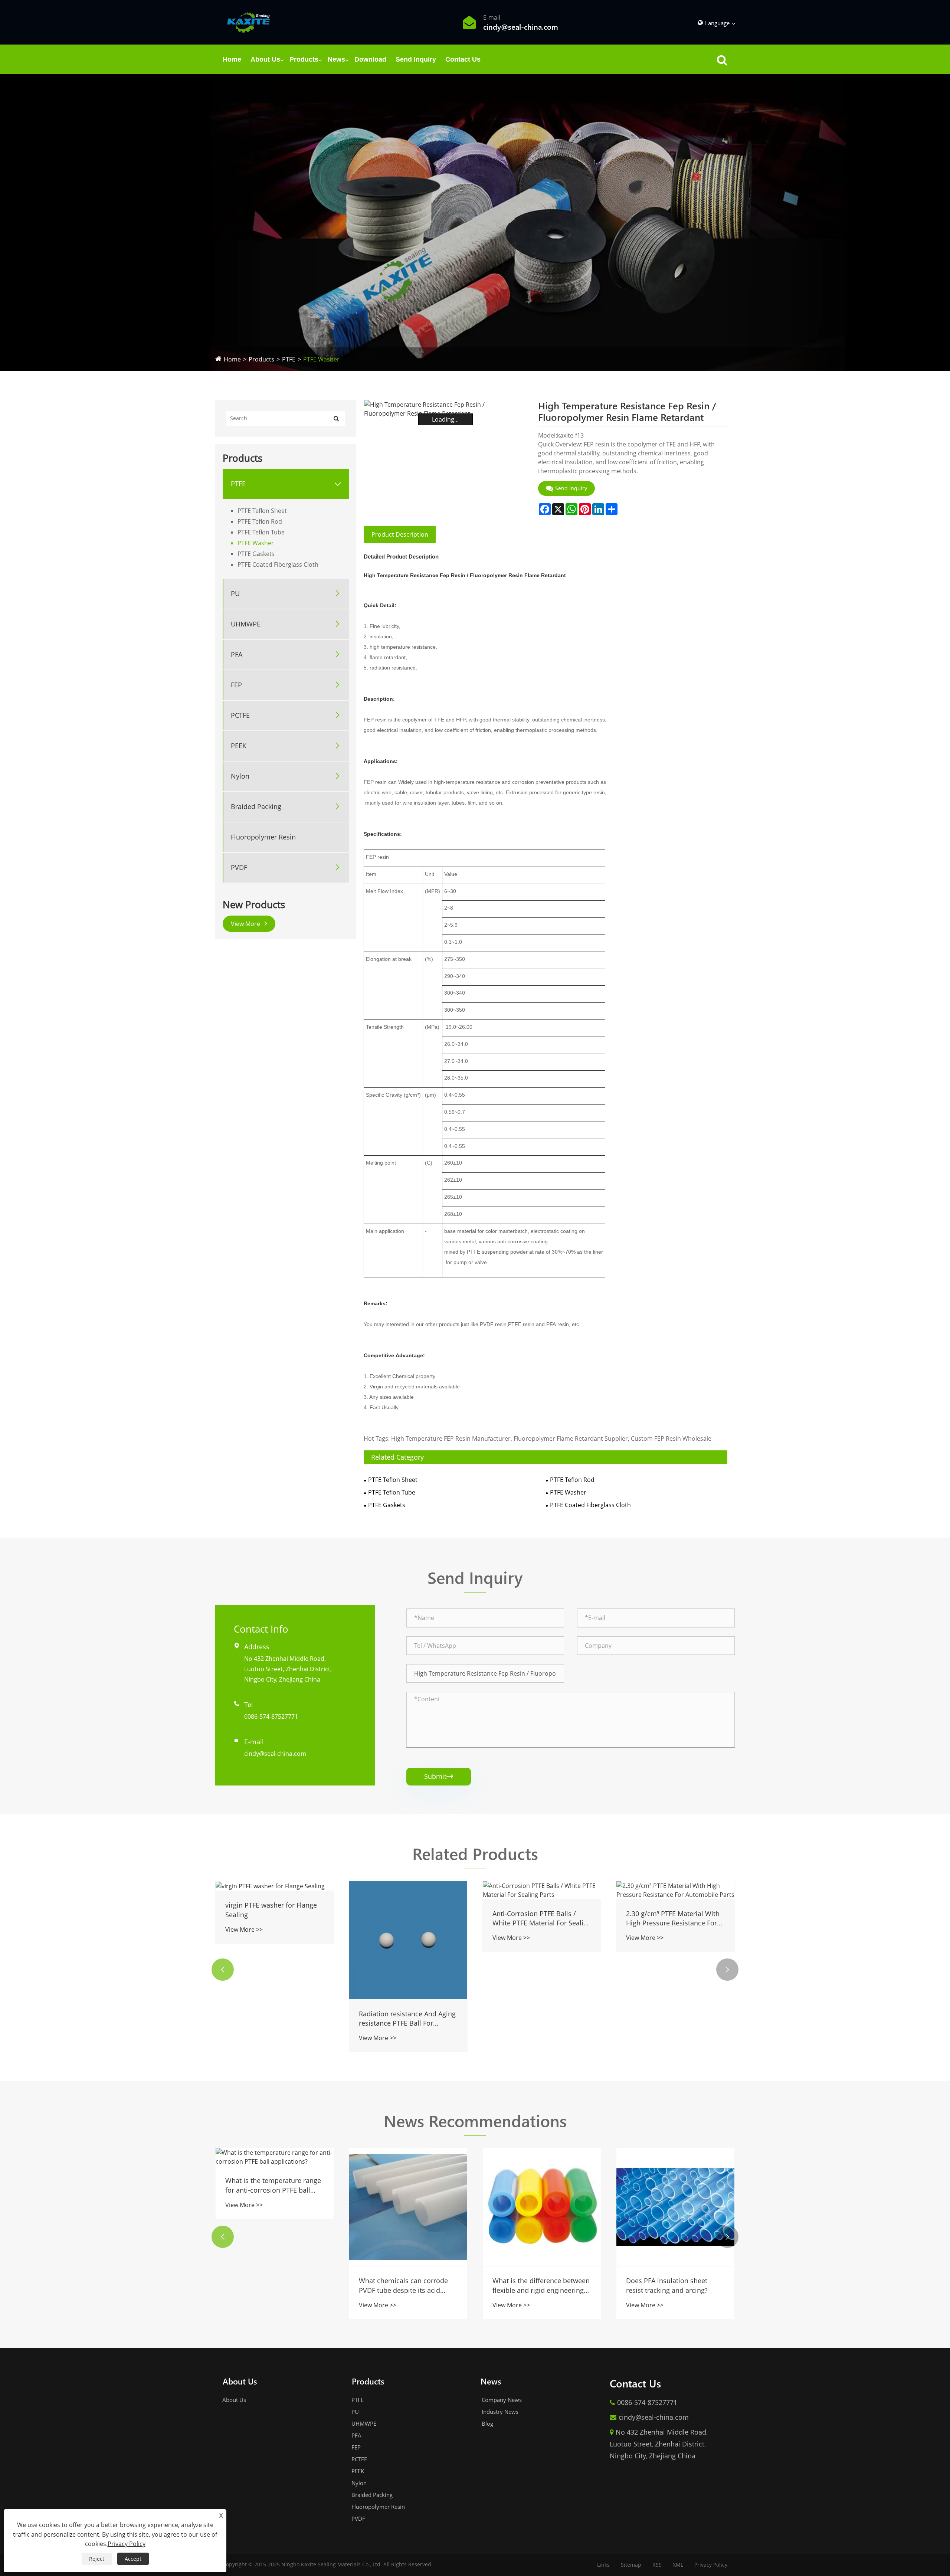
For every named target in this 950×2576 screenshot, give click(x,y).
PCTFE (240, 715)
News (336, 59)
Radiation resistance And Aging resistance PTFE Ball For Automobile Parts (407, 2019)
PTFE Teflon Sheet (262, 511)
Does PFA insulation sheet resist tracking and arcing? (667, 2285)
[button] (223, 1970)
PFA (237, 654)
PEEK (239, 746)
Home (232, 59)
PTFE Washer (321, 359)
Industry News (499, 2412)
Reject (97, 2559)
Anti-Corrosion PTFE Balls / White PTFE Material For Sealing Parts (542, 1918)
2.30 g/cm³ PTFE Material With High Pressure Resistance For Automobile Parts (673, 1918)
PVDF (239, 867)
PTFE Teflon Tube (261, 532)
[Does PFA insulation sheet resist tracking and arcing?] (675, 2207)
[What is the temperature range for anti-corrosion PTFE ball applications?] (275, 2157)
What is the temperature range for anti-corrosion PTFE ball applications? (273, 2185)
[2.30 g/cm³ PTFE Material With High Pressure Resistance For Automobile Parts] (675, 1890)
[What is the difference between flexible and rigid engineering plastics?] (542, 2207)
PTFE (289, 359)
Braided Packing (256, 806)
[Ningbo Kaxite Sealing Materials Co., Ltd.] (248, 22)
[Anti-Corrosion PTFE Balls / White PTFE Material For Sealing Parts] (542, 1890)
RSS (657, 2565)
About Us (265, 59)
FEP (236, 685)
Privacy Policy (711, 2565)
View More (246, 924)
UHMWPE (246, 624)
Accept (133, 2559)
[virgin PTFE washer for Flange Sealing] (275, 1886)
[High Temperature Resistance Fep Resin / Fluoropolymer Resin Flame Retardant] (445, 409)
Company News (501, 2400)
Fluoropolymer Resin (263, 837)
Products (304, 59)
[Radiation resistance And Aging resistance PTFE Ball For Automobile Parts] (408, 1940)
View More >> (244, 1929)
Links (603, 2565)
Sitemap (631, 2565)
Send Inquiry (416, 59)
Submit (439, 1776)
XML (678, 2565)
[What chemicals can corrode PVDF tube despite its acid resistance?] (408, 2207)
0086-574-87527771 (271, 1716)
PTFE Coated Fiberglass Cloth (278, 564)
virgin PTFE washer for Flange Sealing (271, 1910)
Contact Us (463, 59)
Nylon (240, 776)
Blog (487, 2423)
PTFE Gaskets (256, 554)
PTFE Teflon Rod (260, 521)
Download (370, 59)
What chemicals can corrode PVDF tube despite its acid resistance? (403, 2285)
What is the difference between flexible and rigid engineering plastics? (541, 2285)
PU (235, 593)
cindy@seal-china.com (275, 1754)
